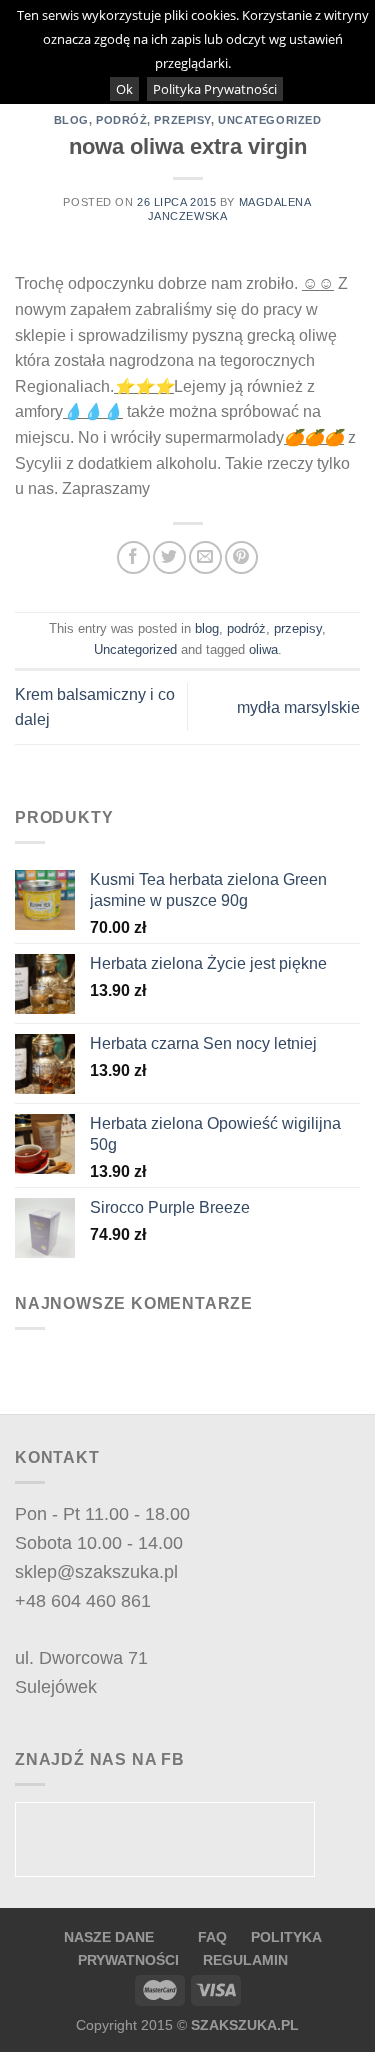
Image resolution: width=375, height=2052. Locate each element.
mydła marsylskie (298, 707)
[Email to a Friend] (205, 557)
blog (71, 120)
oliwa (263, 649)
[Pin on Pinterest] (241, 557)
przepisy (182, 120)
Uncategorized (269, 120)
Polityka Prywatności (215, 89)
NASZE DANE (109, 1937)
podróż (121, 120)
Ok (124, 89)
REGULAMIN (245, 1960)
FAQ (214, 1937)
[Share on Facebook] (133, 557)
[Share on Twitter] (169, 557)
